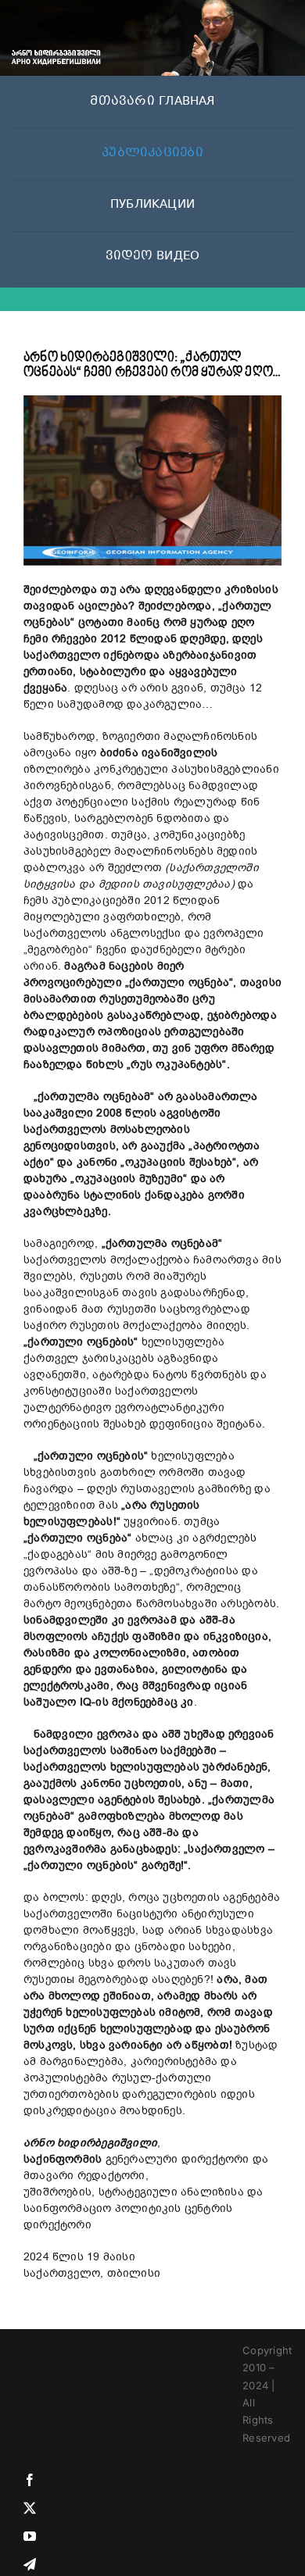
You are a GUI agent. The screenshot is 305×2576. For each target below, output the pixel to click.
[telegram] (30, 2564)
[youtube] (30, 2536)
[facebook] (30, 2480)
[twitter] (30, 2508)
